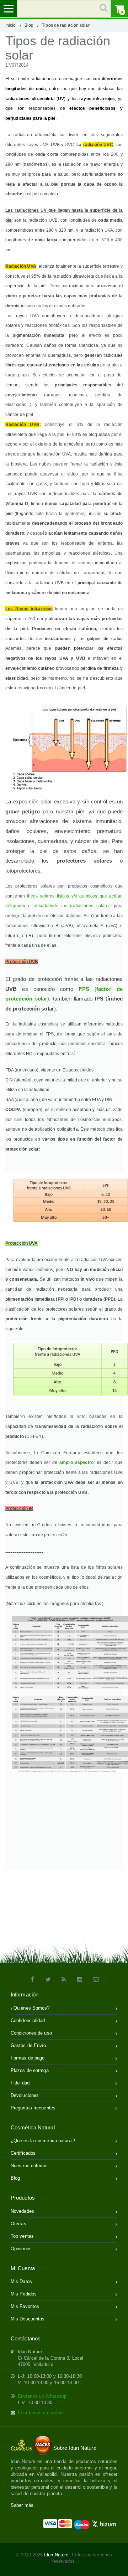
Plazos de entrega (30, 2070)
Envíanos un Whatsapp (42, 2396)
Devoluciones (25, 2095)
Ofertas (18, 2224)
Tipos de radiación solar (66, 25)
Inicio (11, 25)
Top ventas (22, 2236)
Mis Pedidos (24, 2294)
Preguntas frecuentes (33, 2108)
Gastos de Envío (28, 2045)
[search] (64, 9)
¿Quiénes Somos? (30, 2008)
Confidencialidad (28, 2020)
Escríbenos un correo (40, 2413)
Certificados (23, 2153)
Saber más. (23, 2505)
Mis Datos (21, 2281)
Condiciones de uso (31, 2033)
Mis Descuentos (28, 2319)
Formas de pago (28, 2058)
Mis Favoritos (25, 2306)
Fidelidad (20, 2083)
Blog (29, 25)
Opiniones (21, 2249)
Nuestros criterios (29, 2166)
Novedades (22, 2211)
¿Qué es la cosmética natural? (43, 2141)
